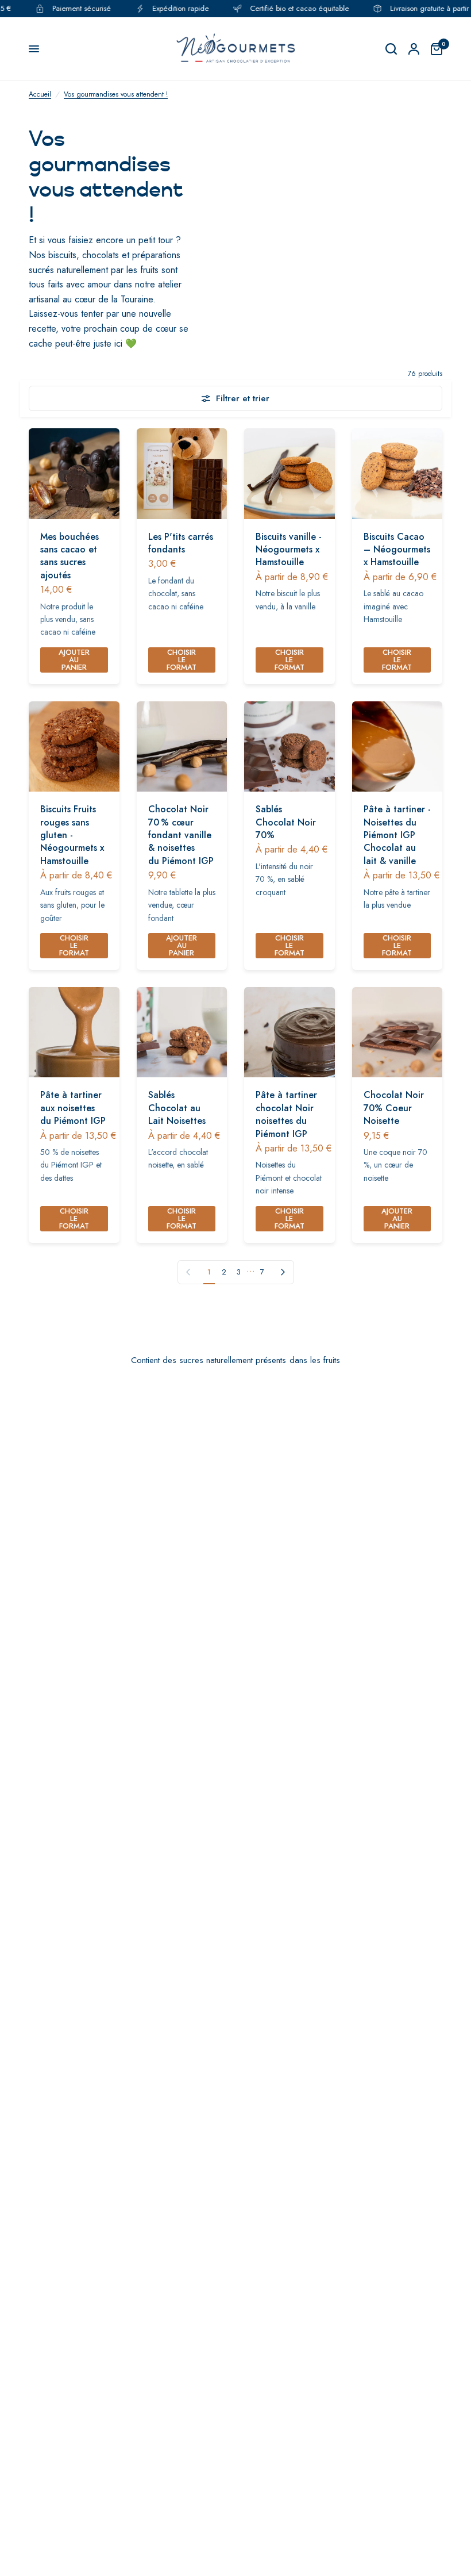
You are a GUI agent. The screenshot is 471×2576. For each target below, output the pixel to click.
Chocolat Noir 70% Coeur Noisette (394, 1108)
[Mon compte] (414, 49)
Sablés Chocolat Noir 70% (286, 822)
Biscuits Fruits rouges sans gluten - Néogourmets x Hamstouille (72, 835)
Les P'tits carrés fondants (181, 543)
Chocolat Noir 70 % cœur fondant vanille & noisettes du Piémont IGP (181, 835)
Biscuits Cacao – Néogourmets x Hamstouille (397, 550)
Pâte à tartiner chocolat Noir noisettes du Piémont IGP (286, 1114)
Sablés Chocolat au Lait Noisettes (177, 1108)
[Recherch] (391, 49)
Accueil (40, 94)
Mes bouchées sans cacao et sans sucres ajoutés (70, 556)
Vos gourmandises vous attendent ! (116, 94)
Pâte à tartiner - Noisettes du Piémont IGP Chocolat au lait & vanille (397, 835)
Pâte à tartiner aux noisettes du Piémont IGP (73, 1108)
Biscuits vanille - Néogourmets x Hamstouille (289, 550)
